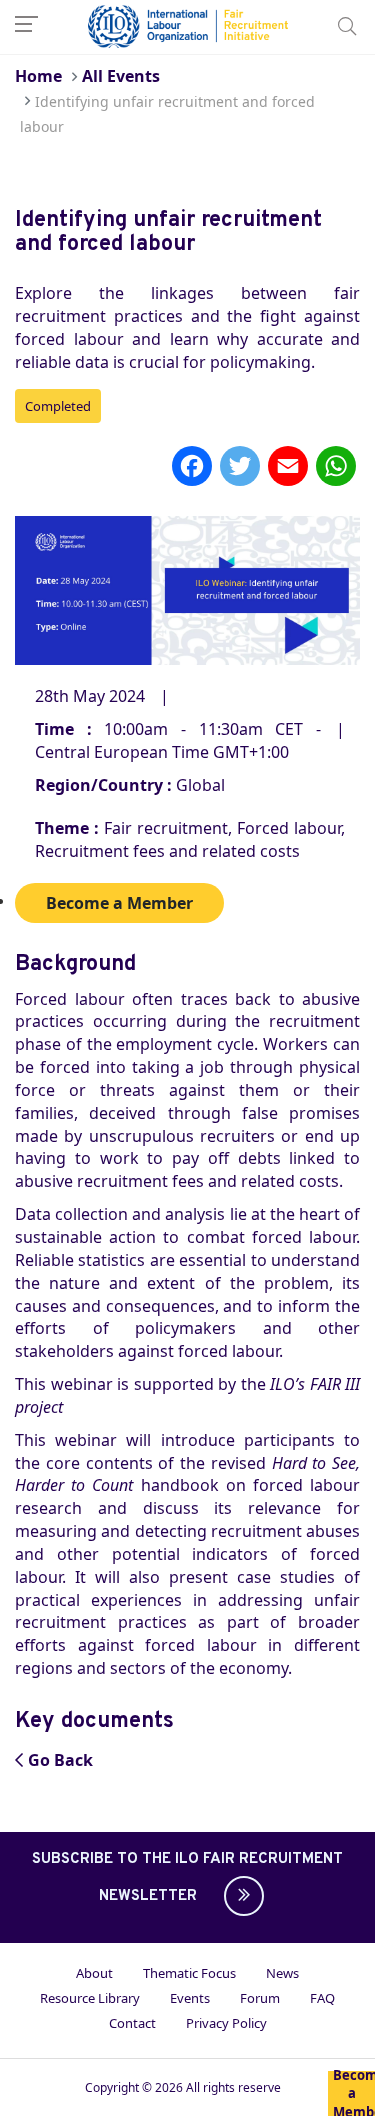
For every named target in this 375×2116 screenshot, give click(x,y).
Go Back (60, 1760)
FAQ (322, 1998)
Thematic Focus (189, 1973)
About (94, 1973)
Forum (260, 1998)
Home (38, 76)
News (282, 1973)
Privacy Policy (226, 2023)
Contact (132, 2023)
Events (190, 1998)
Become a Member (354, 2093)
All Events (121, 76)
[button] (239, 1896)
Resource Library (90, 1998)
